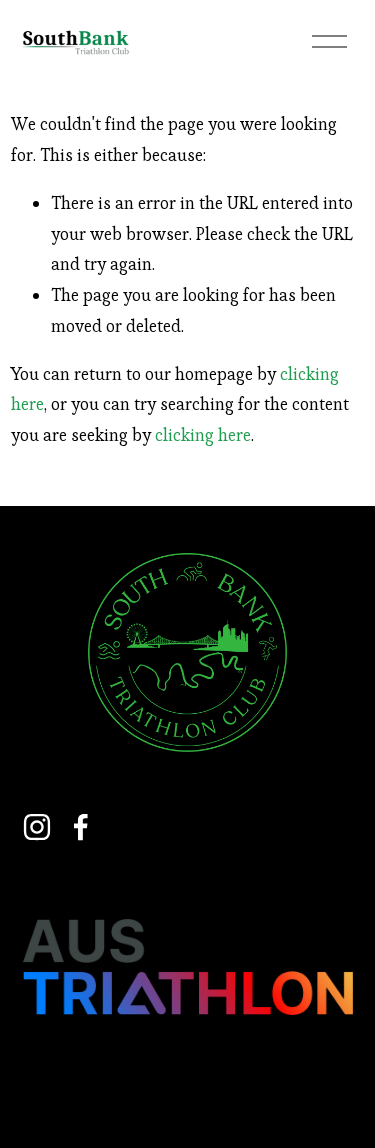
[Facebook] (81, 827)
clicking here (203, 435)
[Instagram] (37, 827)
